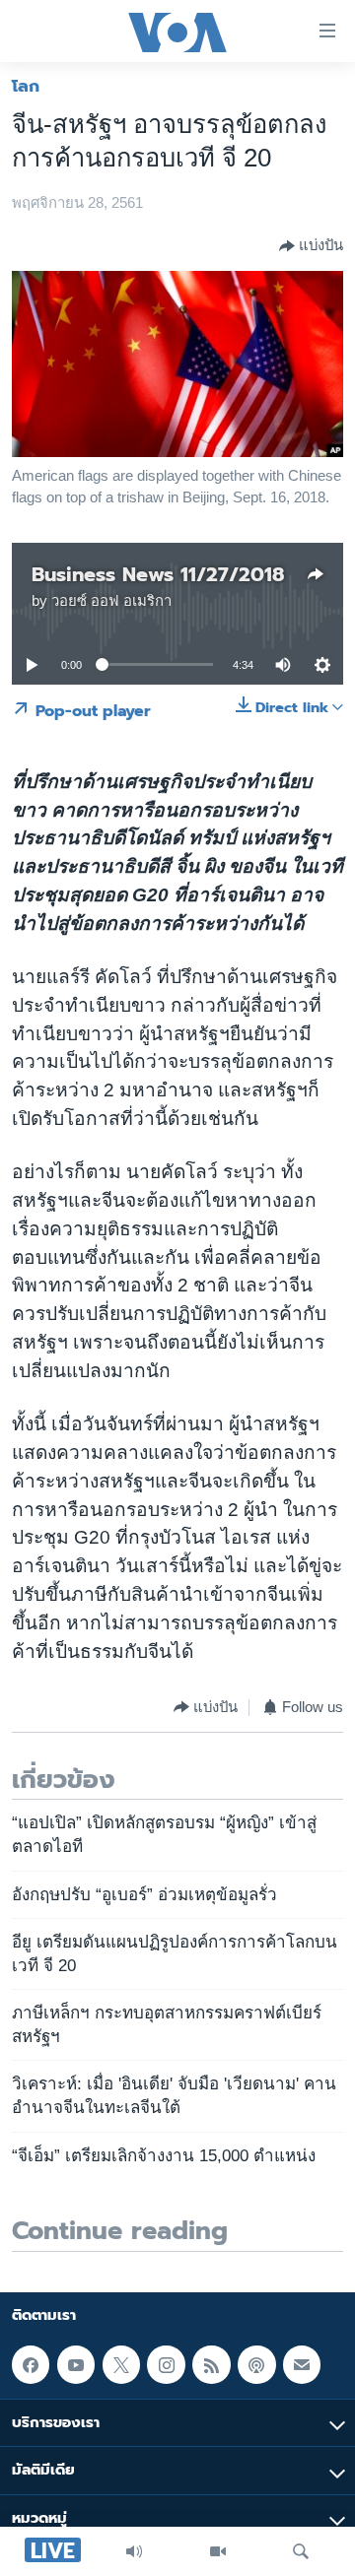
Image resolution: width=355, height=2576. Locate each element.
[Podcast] (256, 2364)
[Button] (311, 246)
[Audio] (134, 2551)
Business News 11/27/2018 (158, 574)
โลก (26, 86)
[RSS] (211, 2364)
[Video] (218, 2551)
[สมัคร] (302, 2364)
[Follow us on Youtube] (76, 2364)
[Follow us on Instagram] (166, 2364)
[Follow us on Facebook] (31, 2364)
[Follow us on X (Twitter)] (121, 2364)
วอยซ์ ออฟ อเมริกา (111, 601)
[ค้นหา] (301, 2551)
